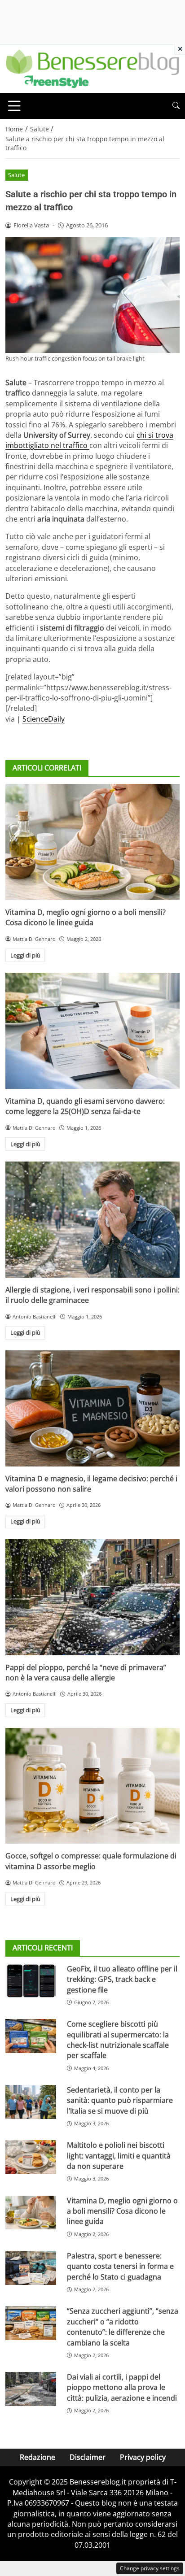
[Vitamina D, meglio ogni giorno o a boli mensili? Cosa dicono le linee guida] (92, 842)
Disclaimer (88, 2457)
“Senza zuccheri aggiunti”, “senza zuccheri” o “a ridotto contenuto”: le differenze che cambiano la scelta (123, 2327)
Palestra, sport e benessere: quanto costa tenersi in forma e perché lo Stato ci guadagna (120, 2266)
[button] (176, 106)
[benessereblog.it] (92, 68)
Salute (16, 175)
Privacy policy (143, 2457)
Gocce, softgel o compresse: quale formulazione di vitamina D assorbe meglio (91, 1861)
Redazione (37, 2457)
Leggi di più (25, 955)
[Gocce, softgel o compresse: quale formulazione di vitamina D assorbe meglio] (92, 1786)
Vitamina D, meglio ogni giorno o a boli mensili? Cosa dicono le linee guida (86, 917)
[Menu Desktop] (14, 106)
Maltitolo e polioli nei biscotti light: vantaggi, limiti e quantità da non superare (119, 2156)
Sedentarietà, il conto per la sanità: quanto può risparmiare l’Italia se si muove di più (120, 2100)
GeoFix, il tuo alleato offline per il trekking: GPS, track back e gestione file (122, 1979)
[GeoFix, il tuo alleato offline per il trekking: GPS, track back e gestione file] (31, 1981)
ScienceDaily (44, 719)
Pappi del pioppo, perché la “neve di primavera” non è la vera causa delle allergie (86, 1673)
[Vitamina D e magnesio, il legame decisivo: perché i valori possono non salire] (92, 1408)
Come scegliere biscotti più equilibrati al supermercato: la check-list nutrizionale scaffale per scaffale (118, 2040)
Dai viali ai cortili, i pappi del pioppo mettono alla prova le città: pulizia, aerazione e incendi (122, 2387)
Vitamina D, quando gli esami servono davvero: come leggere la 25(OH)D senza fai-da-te (85, 1106)
